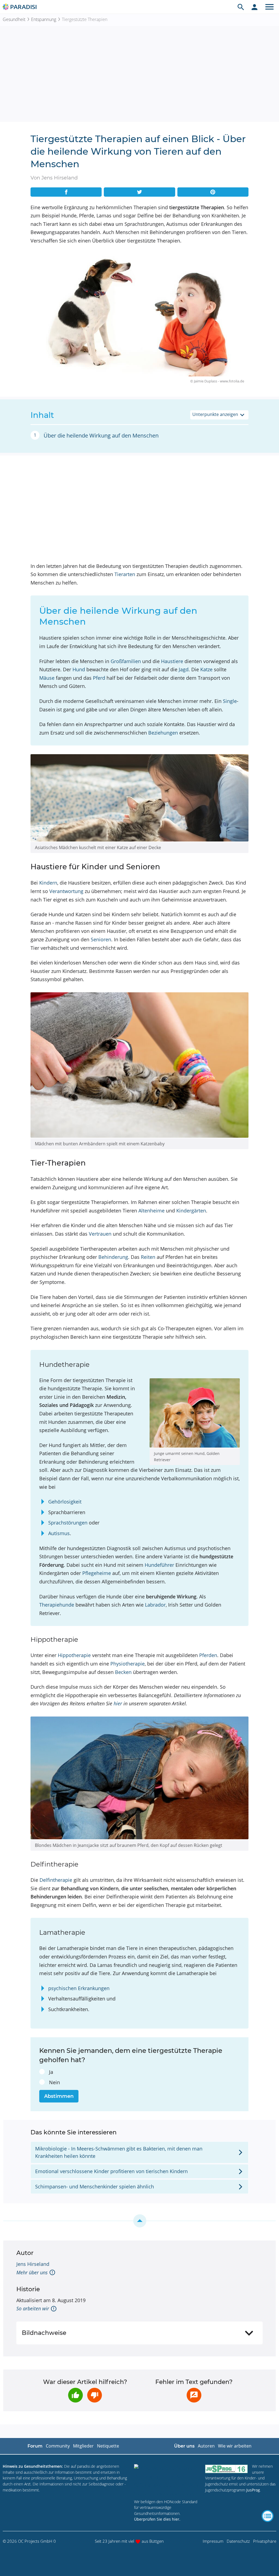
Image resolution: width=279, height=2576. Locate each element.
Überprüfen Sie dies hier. (157, 2519)
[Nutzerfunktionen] (254, 7)
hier (118, 1703)
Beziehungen (163, 733)
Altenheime (151, 1211)
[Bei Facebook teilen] (66, 192)
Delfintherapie (56, 1880)
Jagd (184, 669)
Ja (51, 2072)
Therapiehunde (57, 1605)
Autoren (206, 2446)
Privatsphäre (265, 2541)
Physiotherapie (128, 1664)
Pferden (208, 1655)
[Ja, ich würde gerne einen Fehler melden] (194, 2395)
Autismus (59, 1533)
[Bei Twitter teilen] (139, 192)
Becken (123, 1672)
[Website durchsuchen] (241, 7)
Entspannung (44, 19)
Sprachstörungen (68, 1523)
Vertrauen (100, 1234)
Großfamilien (126, 661)
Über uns (184, 2446)
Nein (54, 2082)
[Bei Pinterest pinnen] (213, 192)
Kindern (48, 883)
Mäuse (47, 678)
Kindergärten (191, 1211)
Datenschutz (238, 2541)
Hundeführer (159, 1565)
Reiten (148, 1257)
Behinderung (113, 1257)
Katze (206, 669)
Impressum (213, 2541)
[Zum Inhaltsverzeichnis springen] (139, 2221)
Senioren (101, 939)
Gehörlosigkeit (65, 1502)
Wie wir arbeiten (235, 2446)
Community (58, 2446)
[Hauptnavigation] (269, 7)
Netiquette (108, 2446)
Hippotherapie (74, 1655)
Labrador (155, 1605)
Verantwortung (66, 891)
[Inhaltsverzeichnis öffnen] (268, 2516)
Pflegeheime (97, 1573)
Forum (35, 2446)
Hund (79, 669)
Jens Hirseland (33, 2264)
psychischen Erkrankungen (79, 1988)
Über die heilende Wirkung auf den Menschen (101, 435)
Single (230, 701)
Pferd (99, 678)
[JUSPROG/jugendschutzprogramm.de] (226, 2469)
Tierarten (125, 574)
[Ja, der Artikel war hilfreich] (75, 2395)
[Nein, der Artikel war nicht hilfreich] (95, 2395)
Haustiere (172, 661)
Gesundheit (14, 19)
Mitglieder (83, 2446)
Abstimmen (59, 2096)
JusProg (253, 2490)
